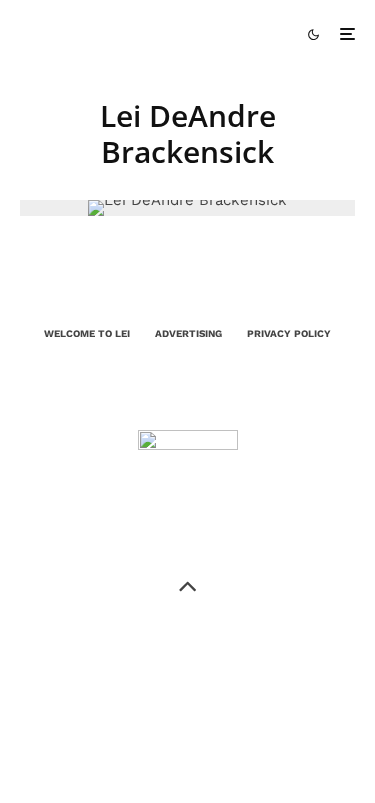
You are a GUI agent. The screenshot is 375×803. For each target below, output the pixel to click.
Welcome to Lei (87, 333)
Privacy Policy (289, 333)
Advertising (188, 333)
